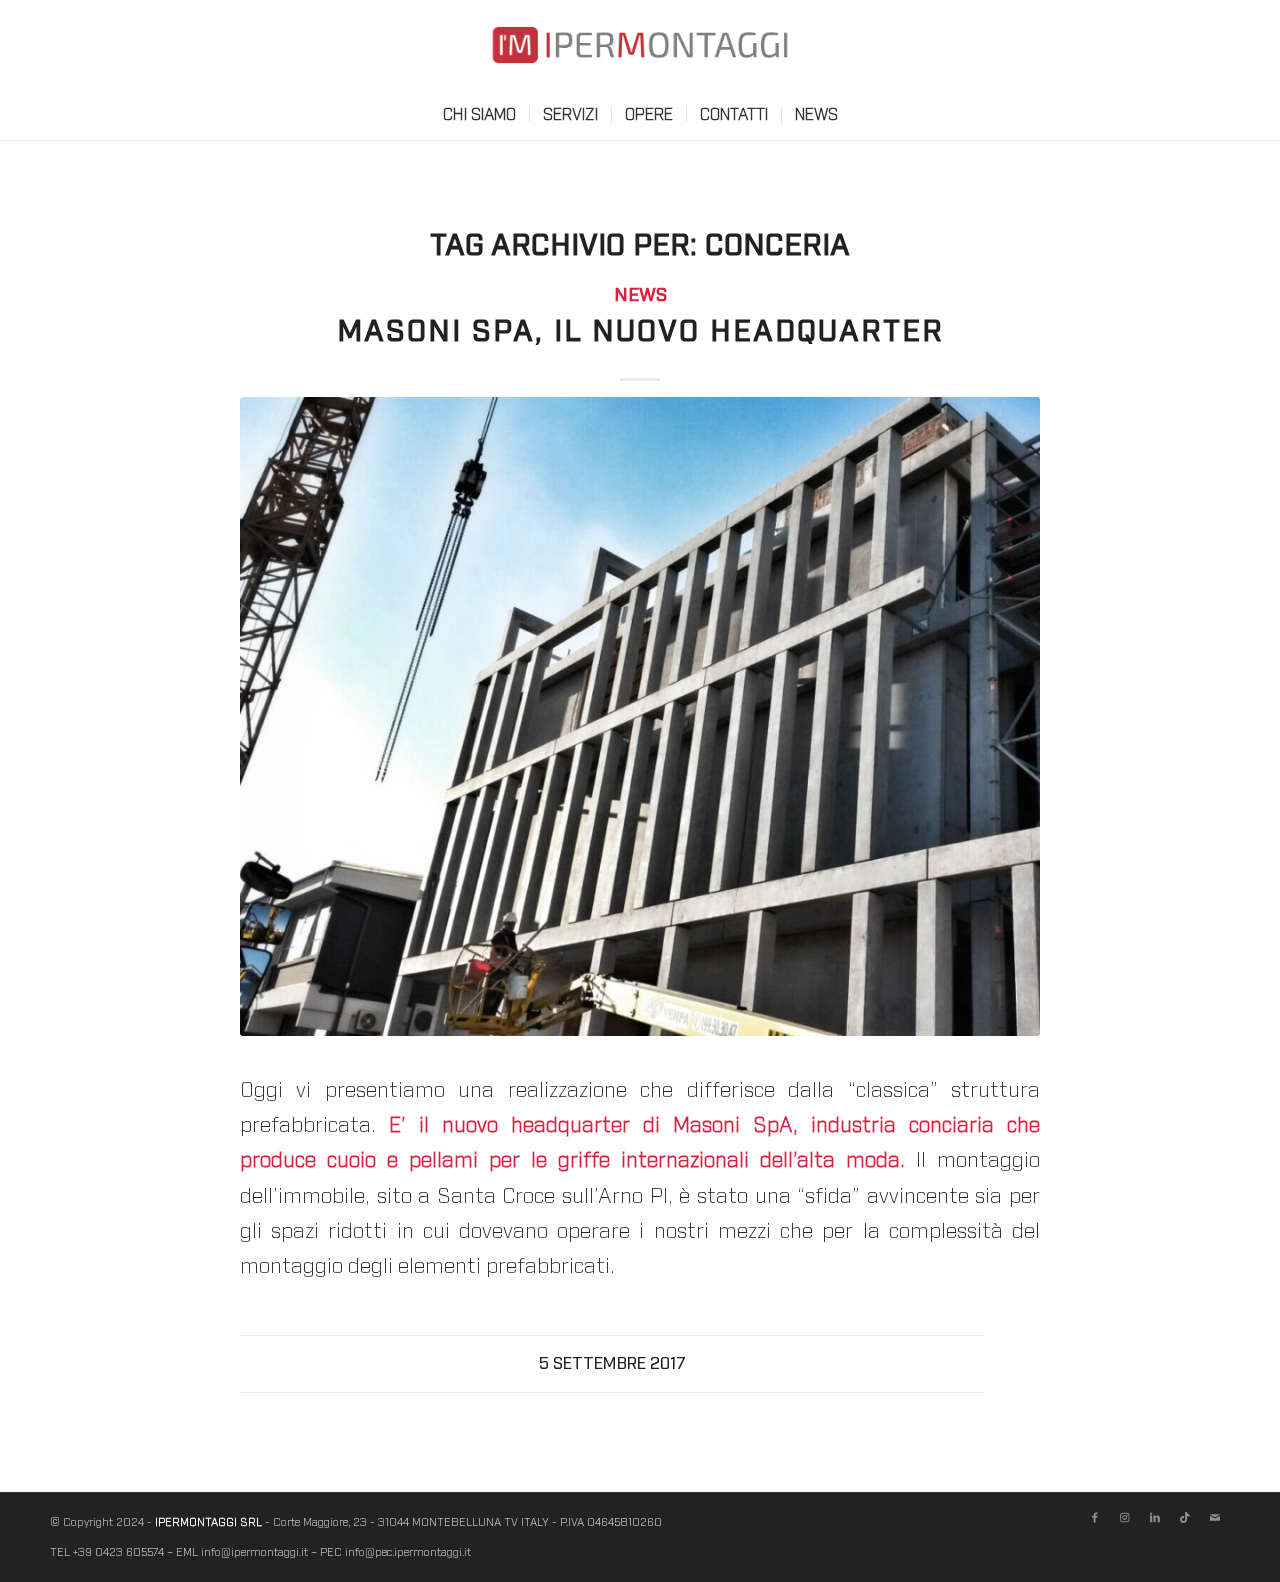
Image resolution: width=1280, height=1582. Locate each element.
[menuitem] (479, 115)
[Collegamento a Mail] (1215, 1518)
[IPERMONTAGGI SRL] (640, 60)
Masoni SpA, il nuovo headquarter (640, 332)
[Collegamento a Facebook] (1095, 1518)
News (640, 295)
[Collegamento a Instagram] (1125, 1518)
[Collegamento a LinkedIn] (1155, 1518)
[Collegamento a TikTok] (1185, 1518)
